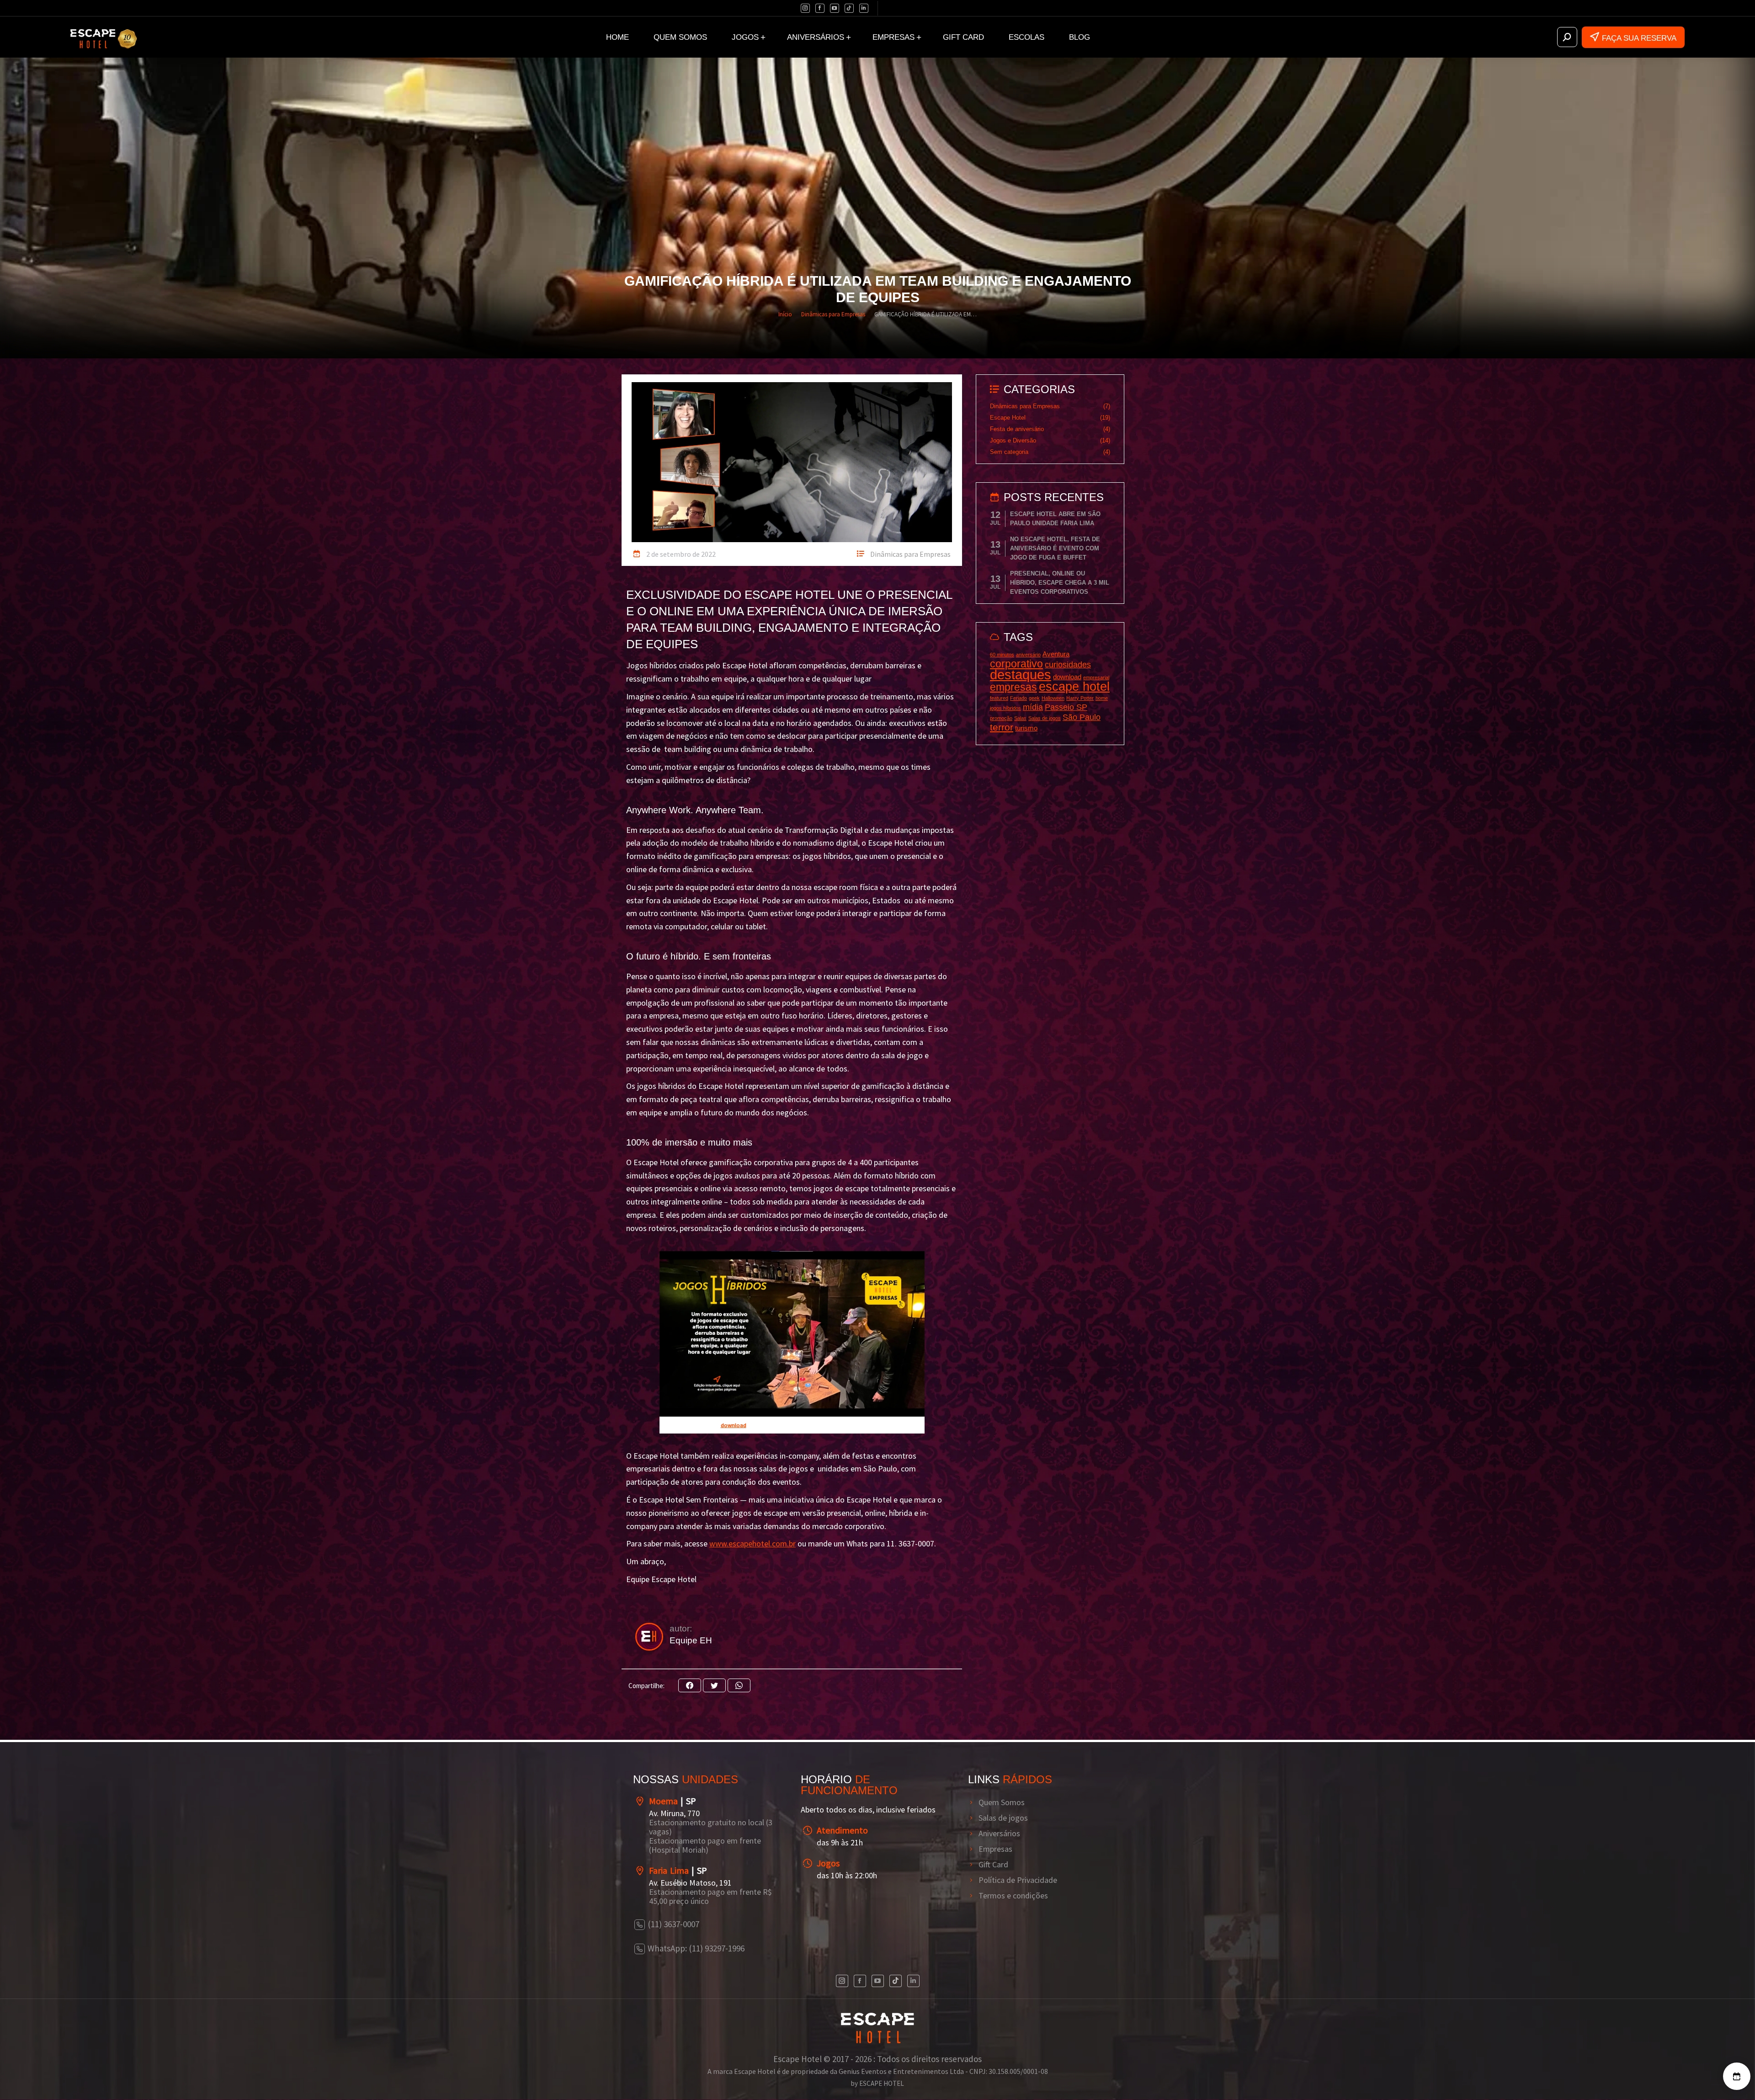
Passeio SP (1066, 707)
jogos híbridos (1005, 708)
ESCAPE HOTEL (882, 2083)
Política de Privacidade (1018, 1880)
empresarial (1096, 677)
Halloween (1053, 698)
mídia (1033, 707)
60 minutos (1002, 655)
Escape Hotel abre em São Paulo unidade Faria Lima (1055, 519)
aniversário (1028, 655)
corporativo (1016, 664)
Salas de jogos (1045, 718)
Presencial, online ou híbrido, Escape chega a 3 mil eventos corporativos (1060, 583)
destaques (1021, 674)
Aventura (1056, 654)
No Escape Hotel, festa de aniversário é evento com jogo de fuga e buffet (1055, 548)
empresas (1013, 687)
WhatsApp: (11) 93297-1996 (696, 1948)
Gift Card (993, 1865)
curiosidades (1068, 664)
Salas (1020, 718)
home (1102, 698)
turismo (1026, 728)
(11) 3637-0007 (673, 1924)
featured (999, 698)
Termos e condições (1013, 1896)
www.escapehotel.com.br (753, 1543)
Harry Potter (1080, 698)
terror (1002, 727)
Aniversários (999, 1834)
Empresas (995, 1849)
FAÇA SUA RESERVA (1639, 38)
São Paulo (1082, 717)
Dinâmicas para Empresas (910, 554)
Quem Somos (1002, 1802)
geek (1034, 698)
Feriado (1018, 698)
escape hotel (1074, 687)
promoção (1001, 718)
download (1067, 677)
